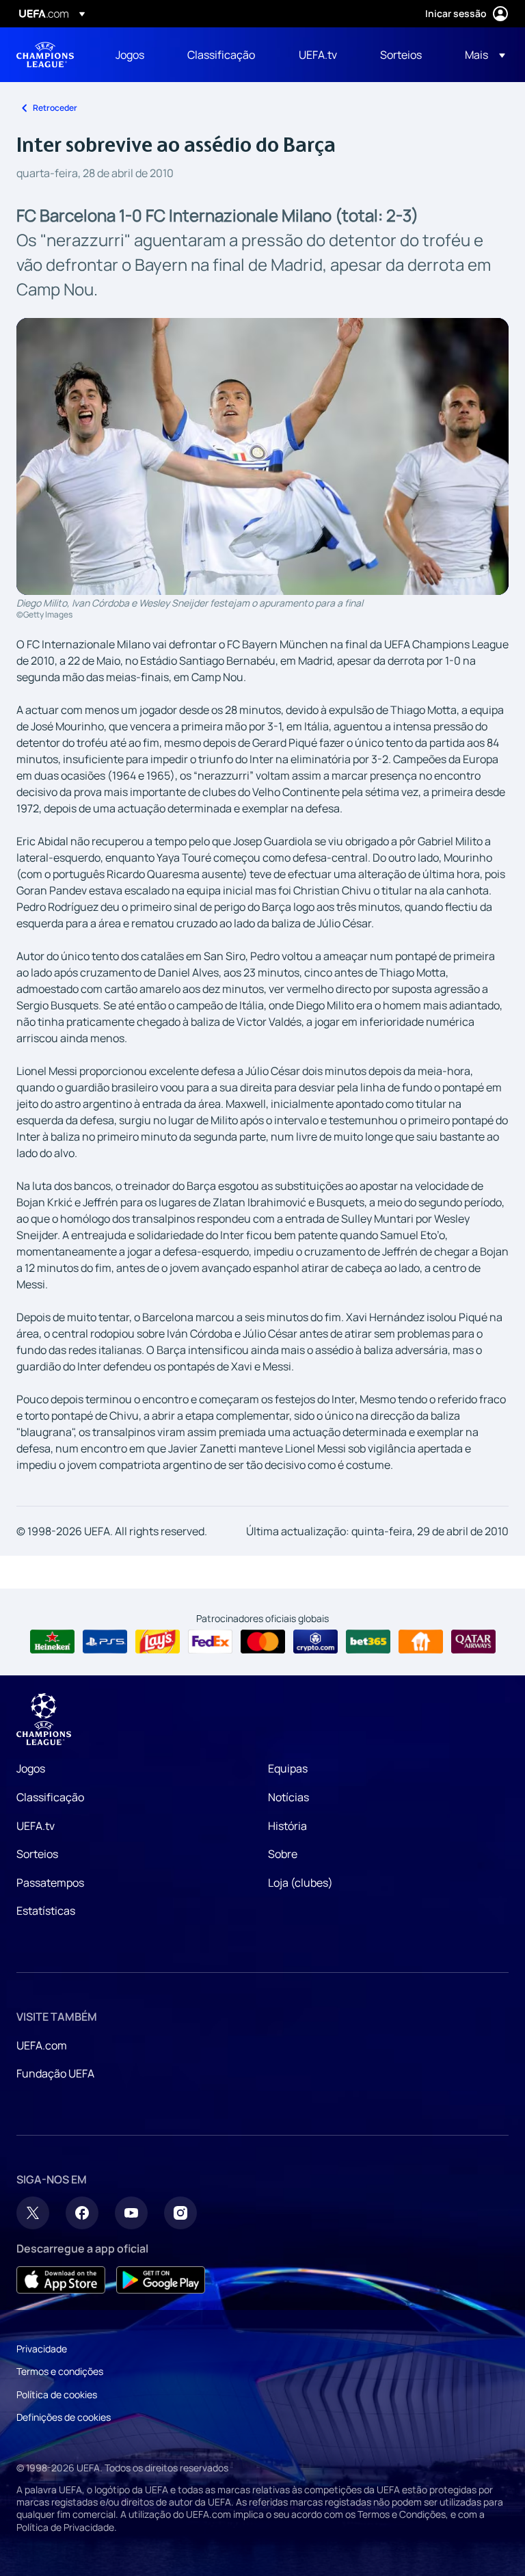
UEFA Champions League (45, 55)
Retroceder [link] (55, 108)
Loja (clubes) (300, 1883)
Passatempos (50, 1883)
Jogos (31, 1768)
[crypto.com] (315, 1642)
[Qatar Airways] (473, 1642)
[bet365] (368, 1642)
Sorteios (37, 1854)
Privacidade (42, 2349)
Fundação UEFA (55, 2073)
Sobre (283, 1854)
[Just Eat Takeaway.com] (421, 1642)
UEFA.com (42, 2045)
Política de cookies (57, 2394)
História (287, 1826)
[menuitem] (134, 55)
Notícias (288, 1797)
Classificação (50, 1797)
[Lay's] (158, 1642)
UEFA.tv (36, 1826)
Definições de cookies (64, 2417)
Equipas (288, 1768)
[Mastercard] (263, 1642)
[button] (481, 55)
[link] (130, 55)
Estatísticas (46, 1911)
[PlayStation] (105, 1642)
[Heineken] (52, 1642)
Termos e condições (60, 2371)
